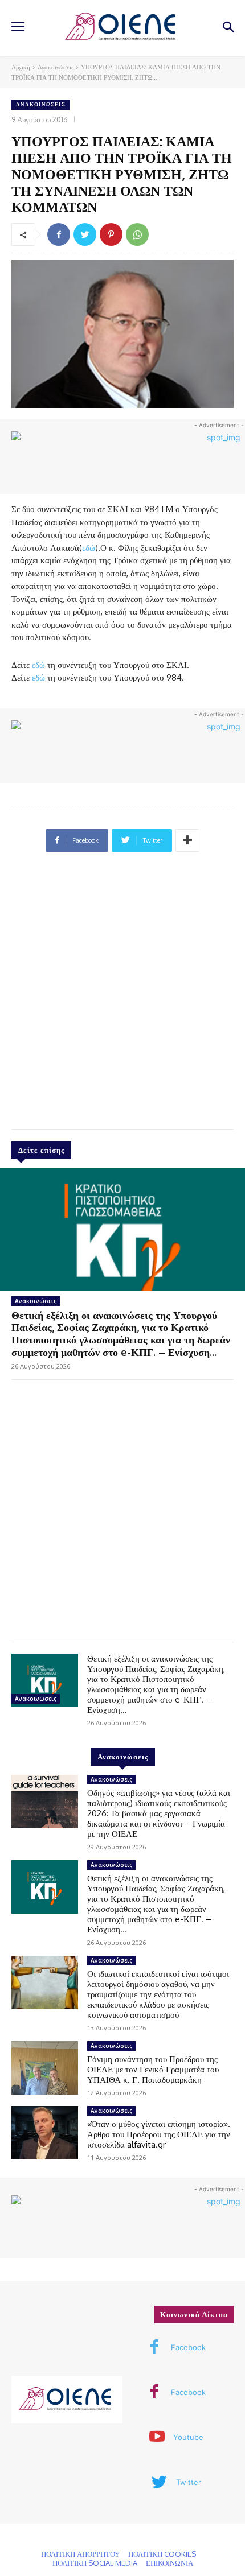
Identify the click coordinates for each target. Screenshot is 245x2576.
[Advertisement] (122, 995)
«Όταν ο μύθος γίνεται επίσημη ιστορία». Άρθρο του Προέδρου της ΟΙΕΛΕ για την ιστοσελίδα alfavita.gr (159, 2134)
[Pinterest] (111, 234)
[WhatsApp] (137, 234)
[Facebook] (59, 234)
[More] (187, 840)
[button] (228, 28)
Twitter (189, 2482)
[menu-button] (18, 28)
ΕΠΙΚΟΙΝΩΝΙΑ (170, 2563)
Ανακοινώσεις (56, 67)
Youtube (188, 2437)
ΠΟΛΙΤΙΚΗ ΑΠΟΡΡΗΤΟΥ (80, 2554)
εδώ (89, 548)
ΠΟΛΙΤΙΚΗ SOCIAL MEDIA (95, 2563)
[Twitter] (85, 234)
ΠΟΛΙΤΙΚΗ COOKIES (162, 2554)
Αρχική (21, 67)
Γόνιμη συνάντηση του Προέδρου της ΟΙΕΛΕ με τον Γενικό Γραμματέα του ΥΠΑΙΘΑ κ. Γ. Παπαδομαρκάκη (153, 2069)
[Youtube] (157, 2438)
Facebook (188, 2347)
